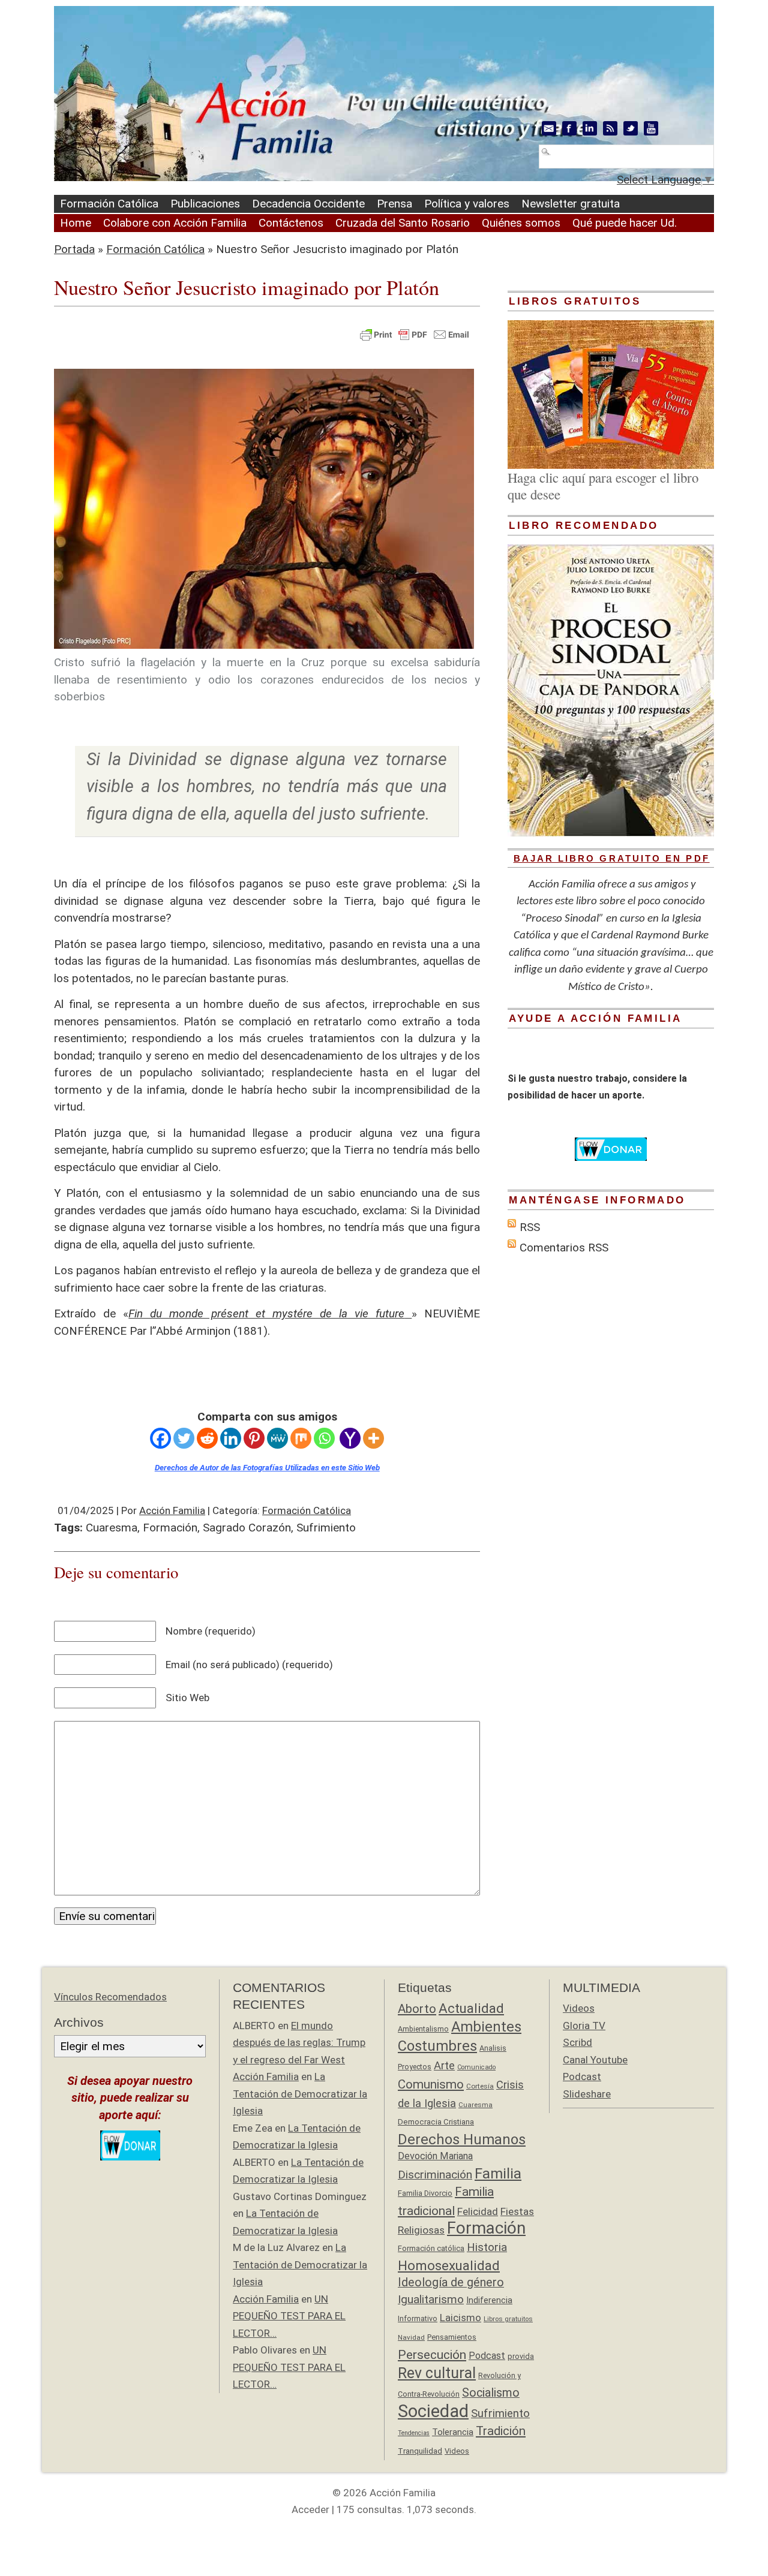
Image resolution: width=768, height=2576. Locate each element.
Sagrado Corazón (247, 1528)
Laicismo (460, 2318)
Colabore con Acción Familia (175, 223)
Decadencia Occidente (308, 204)
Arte (444, 2065)
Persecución (432, 2354)
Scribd (577, 2042)
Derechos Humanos (462, 2139)
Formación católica (431, 2248)
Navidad (411, 2337)
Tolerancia (453, 2432)
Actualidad (471, 2008)
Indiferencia (489, 2300)
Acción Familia (172, 1510)
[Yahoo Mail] (350, 1438)
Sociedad (433, 2411)
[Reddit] (207, 1438)
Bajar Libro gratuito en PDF (612, 858)
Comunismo (431, 2084)
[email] (549, 128)
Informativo (418, 2318)
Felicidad (478, 2211)
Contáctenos (291, 223)
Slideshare (587, 2094)
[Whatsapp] (324, 1438)
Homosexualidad (449, 2265)
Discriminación (435, 2175)
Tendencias (414, 2433)
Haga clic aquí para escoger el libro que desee (603, 486)
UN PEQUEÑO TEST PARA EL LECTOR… (289, 2316)
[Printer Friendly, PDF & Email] (415, 333)
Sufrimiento (326, 1528)
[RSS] (610, 128)
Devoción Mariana (435, 2156)
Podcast (487, 2356)
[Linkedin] (231, 1438)
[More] (373, 1438)
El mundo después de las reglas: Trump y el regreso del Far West (299, 2043)
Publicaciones (205, 204)
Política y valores (467, 204)
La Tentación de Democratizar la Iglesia (300, 2094)
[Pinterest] (254, 1438)
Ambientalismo (423, 2029)
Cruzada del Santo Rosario (403, 223)
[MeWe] (277, 1438)
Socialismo (491, 2393)
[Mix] (301, 1438)
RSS (530, 1227)
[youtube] (651, 128)
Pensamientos (452, 2337)
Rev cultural (437, 2373)
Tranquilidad (420, 2451)
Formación (170, 1528)
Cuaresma (112, 1528)
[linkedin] (590, 128)
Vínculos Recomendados (110, 1997)
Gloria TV (584, 2026)
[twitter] (631, 128)
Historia (487, 2247)
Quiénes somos (521, 223)
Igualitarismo (431, 2299)
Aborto (417, 2009)
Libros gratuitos (508, 2319)
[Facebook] (160, 1438)
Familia (498, 2174)
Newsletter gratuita (571, 204)
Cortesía (480, 2086)
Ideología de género (451, 2282)
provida (521, 2356)
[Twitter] (184, 1438)
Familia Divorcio (425, 2193)
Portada (74, 249)
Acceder (310, 2509)
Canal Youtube (595, 2060)
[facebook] (569, 128)
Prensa (394, 204)
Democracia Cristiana (436, 2122)
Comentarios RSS (564, 1248)
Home (76, 223)
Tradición (501, 2431)
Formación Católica (109, 204)
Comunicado (476, 2067)
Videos (457, 2451)
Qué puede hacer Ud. (625, 223)
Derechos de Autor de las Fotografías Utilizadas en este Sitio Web (267, 1468)
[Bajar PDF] (408, 1313)
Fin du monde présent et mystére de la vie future (266, 1313)
